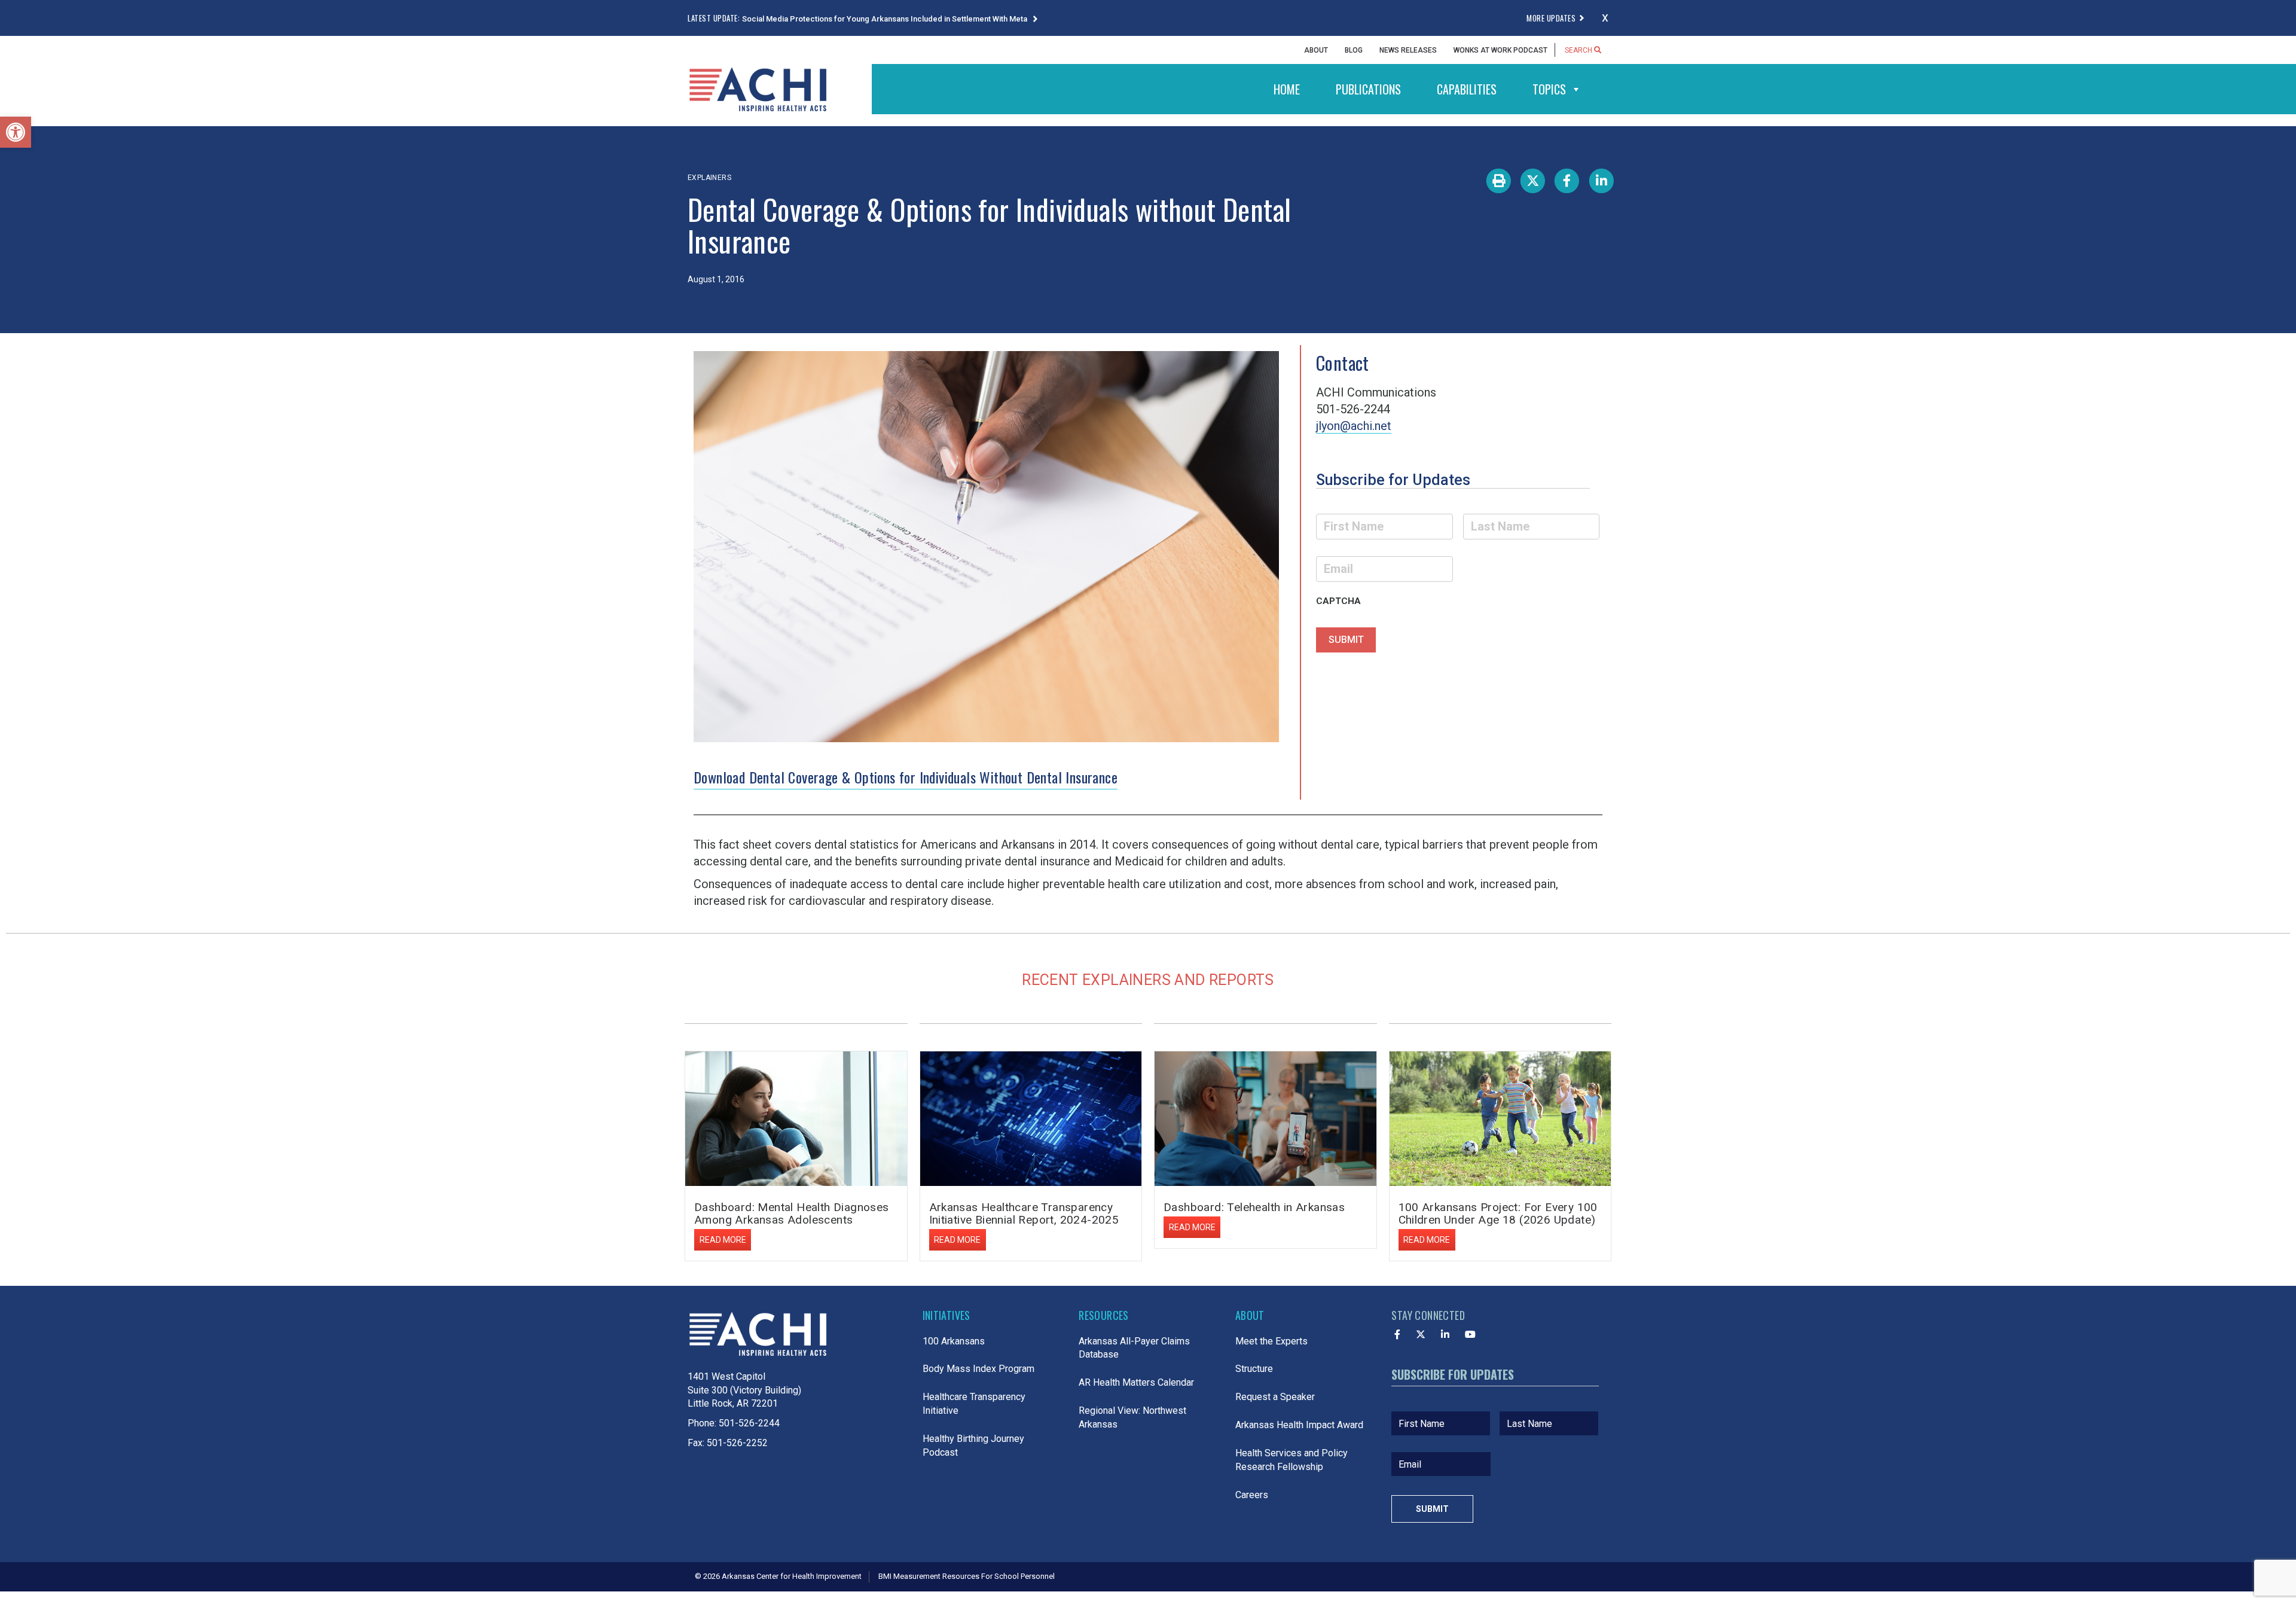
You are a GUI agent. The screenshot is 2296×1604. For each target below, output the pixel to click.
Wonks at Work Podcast (1500, 50)
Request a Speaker (1275, 1397)
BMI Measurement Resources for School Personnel (967, 1576)
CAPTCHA (1338, 601)
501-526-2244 (749, 1423)
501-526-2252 (737, 1443)
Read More (723, 1240)
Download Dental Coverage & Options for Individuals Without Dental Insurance (906, 777)
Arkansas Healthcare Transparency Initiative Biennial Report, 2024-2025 (1024, 1213)
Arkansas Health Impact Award (1299, 1425)
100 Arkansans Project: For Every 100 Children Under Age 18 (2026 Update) (1498, 1213)
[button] (16, 132)
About (1316, 50)
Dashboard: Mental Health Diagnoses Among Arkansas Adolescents (792, 1213)
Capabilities (1467, 89)
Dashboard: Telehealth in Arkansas (1254, 1207)
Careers (1252, 1495)
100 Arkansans (954, 1341)
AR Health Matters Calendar (1136, 1382)
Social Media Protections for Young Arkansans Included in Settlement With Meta (886, 19)
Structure (1254, 1369)
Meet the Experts (1271, 1341)
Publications (1368, 89)
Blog (1354, 50)
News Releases (1408, 50)
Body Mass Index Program (978, 1369)
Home (1287, 89)
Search (1579, 50)
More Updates (1551, 18)
